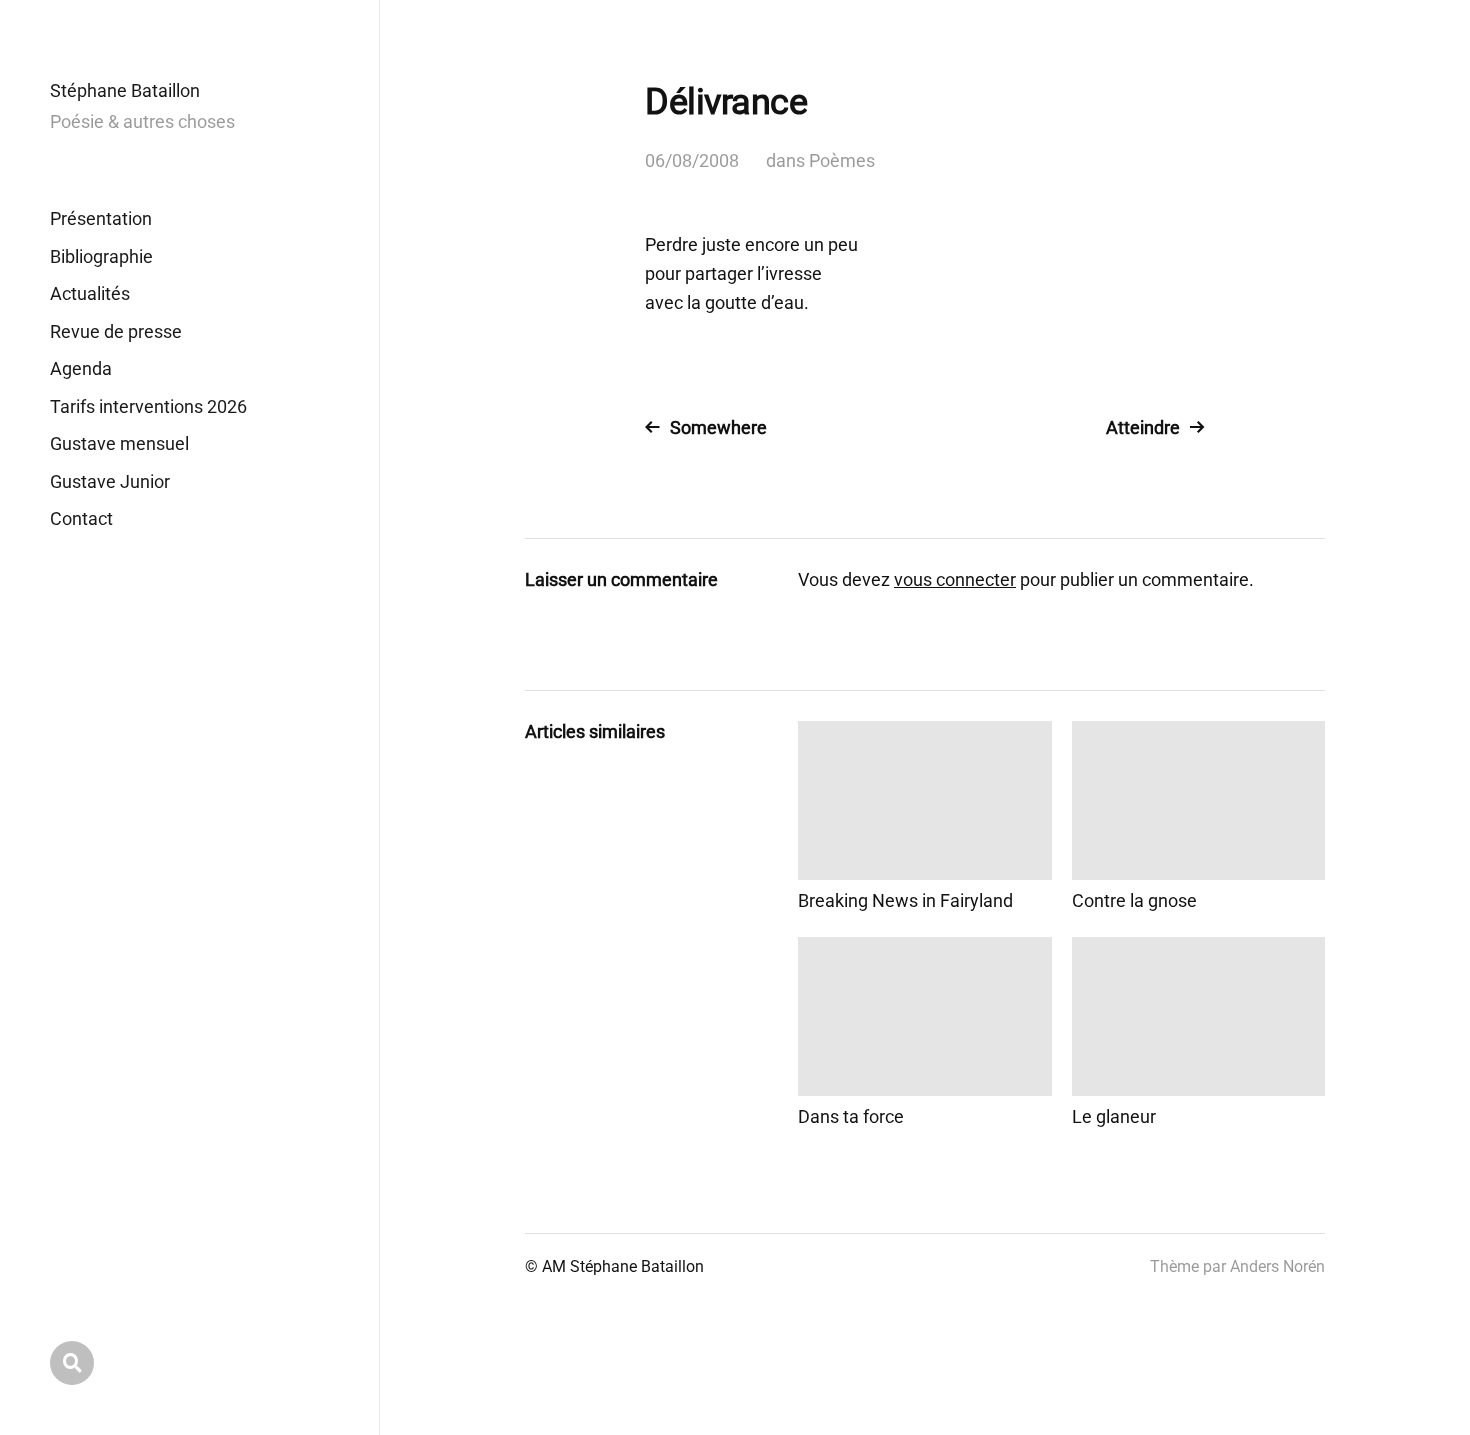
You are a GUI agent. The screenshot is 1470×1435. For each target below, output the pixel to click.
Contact (81, 518)
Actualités (90, 293)
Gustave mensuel (119, 443)
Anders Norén (1277, 1266)
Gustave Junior (110, 481)
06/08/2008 (692, 160)
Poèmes (842, 160)
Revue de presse (116, 331)
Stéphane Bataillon (125, 90)
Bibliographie (101, 256)
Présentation (101, 218)
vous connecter (955, 579)
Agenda (81, 368)
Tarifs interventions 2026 (148, 406)
